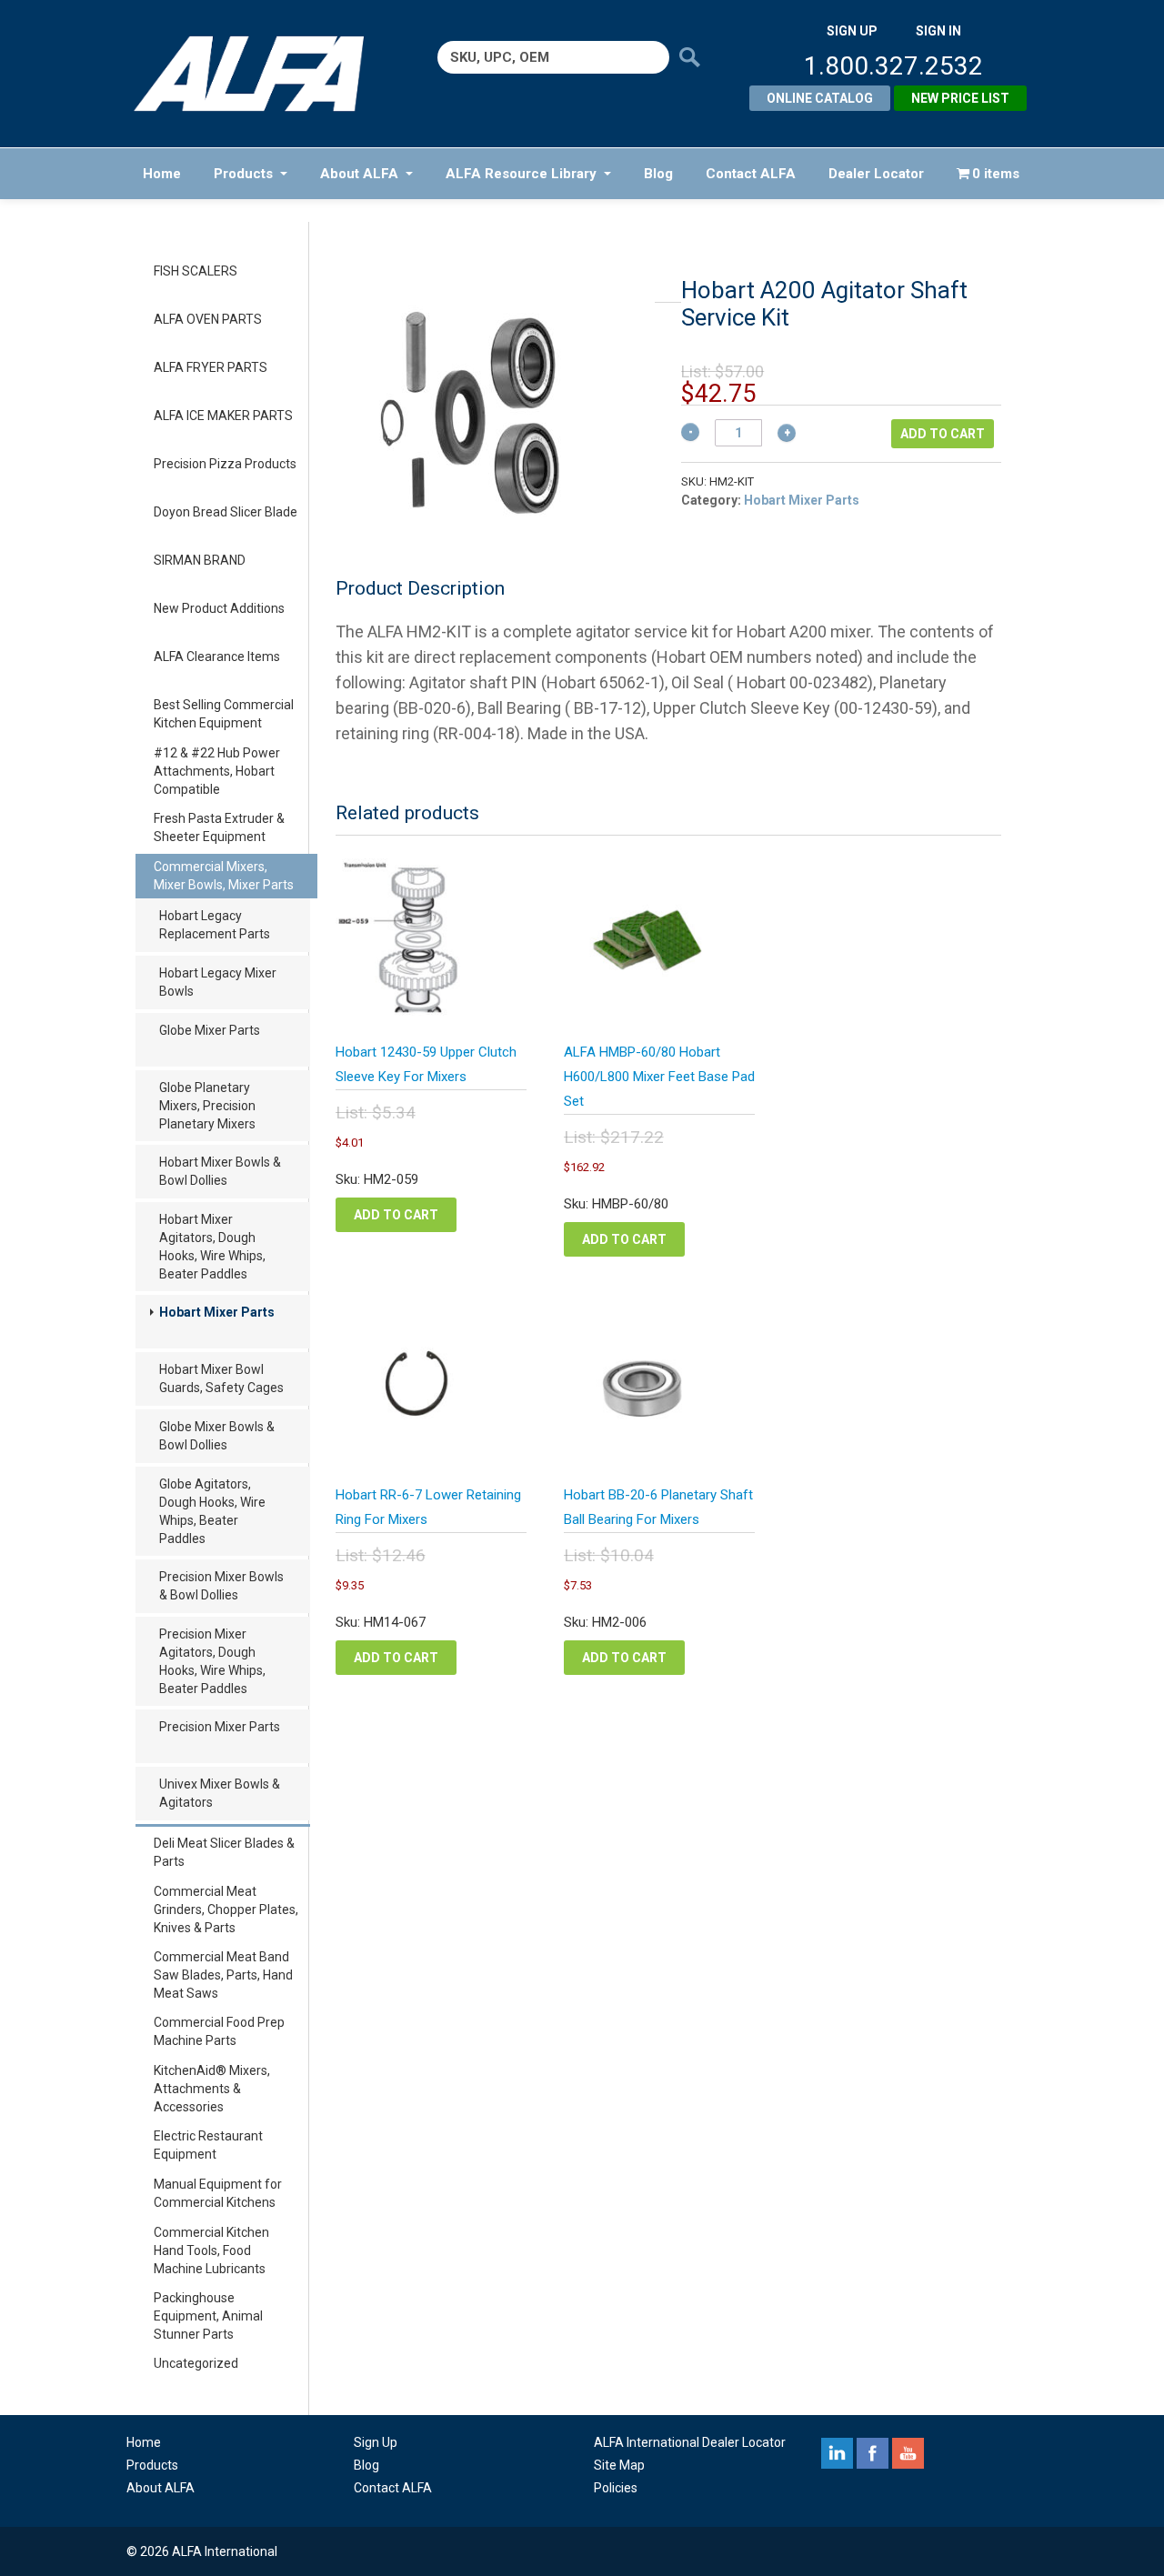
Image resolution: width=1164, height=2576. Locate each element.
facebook (873, 2453)
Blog (658, 174)
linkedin (837, 2453)
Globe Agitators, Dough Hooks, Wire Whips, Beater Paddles (212, 1511)
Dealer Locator (876, 174)
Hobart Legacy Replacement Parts (215, 925)
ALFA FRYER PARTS (211, 367)
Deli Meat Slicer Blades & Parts (224, 1852)
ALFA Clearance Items (217, 657)
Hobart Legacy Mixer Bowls (218, 982)
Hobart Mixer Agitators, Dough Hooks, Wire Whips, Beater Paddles (212, 1247)
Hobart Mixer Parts (217, 1312)
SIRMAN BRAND (200, 560)
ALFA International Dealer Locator (690, 2442)
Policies (616, 2488)
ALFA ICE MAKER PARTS (223, 416)
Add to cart (943, 434)
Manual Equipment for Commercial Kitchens (218, 2193)
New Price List (960, 98)
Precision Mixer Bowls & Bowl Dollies (221, 1586)
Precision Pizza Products (225, 464)
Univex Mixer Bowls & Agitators (220, 1793)
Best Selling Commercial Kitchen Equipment (224, 714)
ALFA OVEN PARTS (208, 319)
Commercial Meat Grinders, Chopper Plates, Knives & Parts (226, 1909)
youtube (908, 2453)
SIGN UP (852, 31)
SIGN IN (938, 31)
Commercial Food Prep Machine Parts (219, 2031)
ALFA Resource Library (521, 174)
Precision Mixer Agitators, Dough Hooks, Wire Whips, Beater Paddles (212, 1661)
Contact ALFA (751, 174)
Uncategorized (196, 2363)
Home (162, 174)
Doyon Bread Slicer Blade (226, 512)
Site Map (619, 2465)
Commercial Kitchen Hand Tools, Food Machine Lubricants (211, 2250)
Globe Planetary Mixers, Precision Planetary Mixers (207, 1106)
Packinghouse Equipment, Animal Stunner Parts (208, 2316)
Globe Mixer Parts (210, 1030)
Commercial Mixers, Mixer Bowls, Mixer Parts (224, 876)
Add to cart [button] (396, 1215)
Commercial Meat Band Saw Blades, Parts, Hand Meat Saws (223, 1975)
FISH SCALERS (196, 271)
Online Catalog (820, 98)
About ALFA (359, 174)
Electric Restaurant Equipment (208, 2145)
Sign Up (376, 2442)
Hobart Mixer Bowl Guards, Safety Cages (221, 1378)
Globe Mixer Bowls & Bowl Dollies (217, 1436)
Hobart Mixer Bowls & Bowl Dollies (220, 1171)
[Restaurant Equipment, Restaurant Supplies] (261, 74)
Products (243, 174)
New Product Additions (219, 608)
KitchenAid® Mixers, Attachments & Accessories (212, 2089)
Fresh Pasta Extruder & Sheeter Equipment (219, 827)
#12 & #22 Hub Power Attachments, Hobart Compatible (217, 771)
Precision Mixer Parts (220, 1727)
